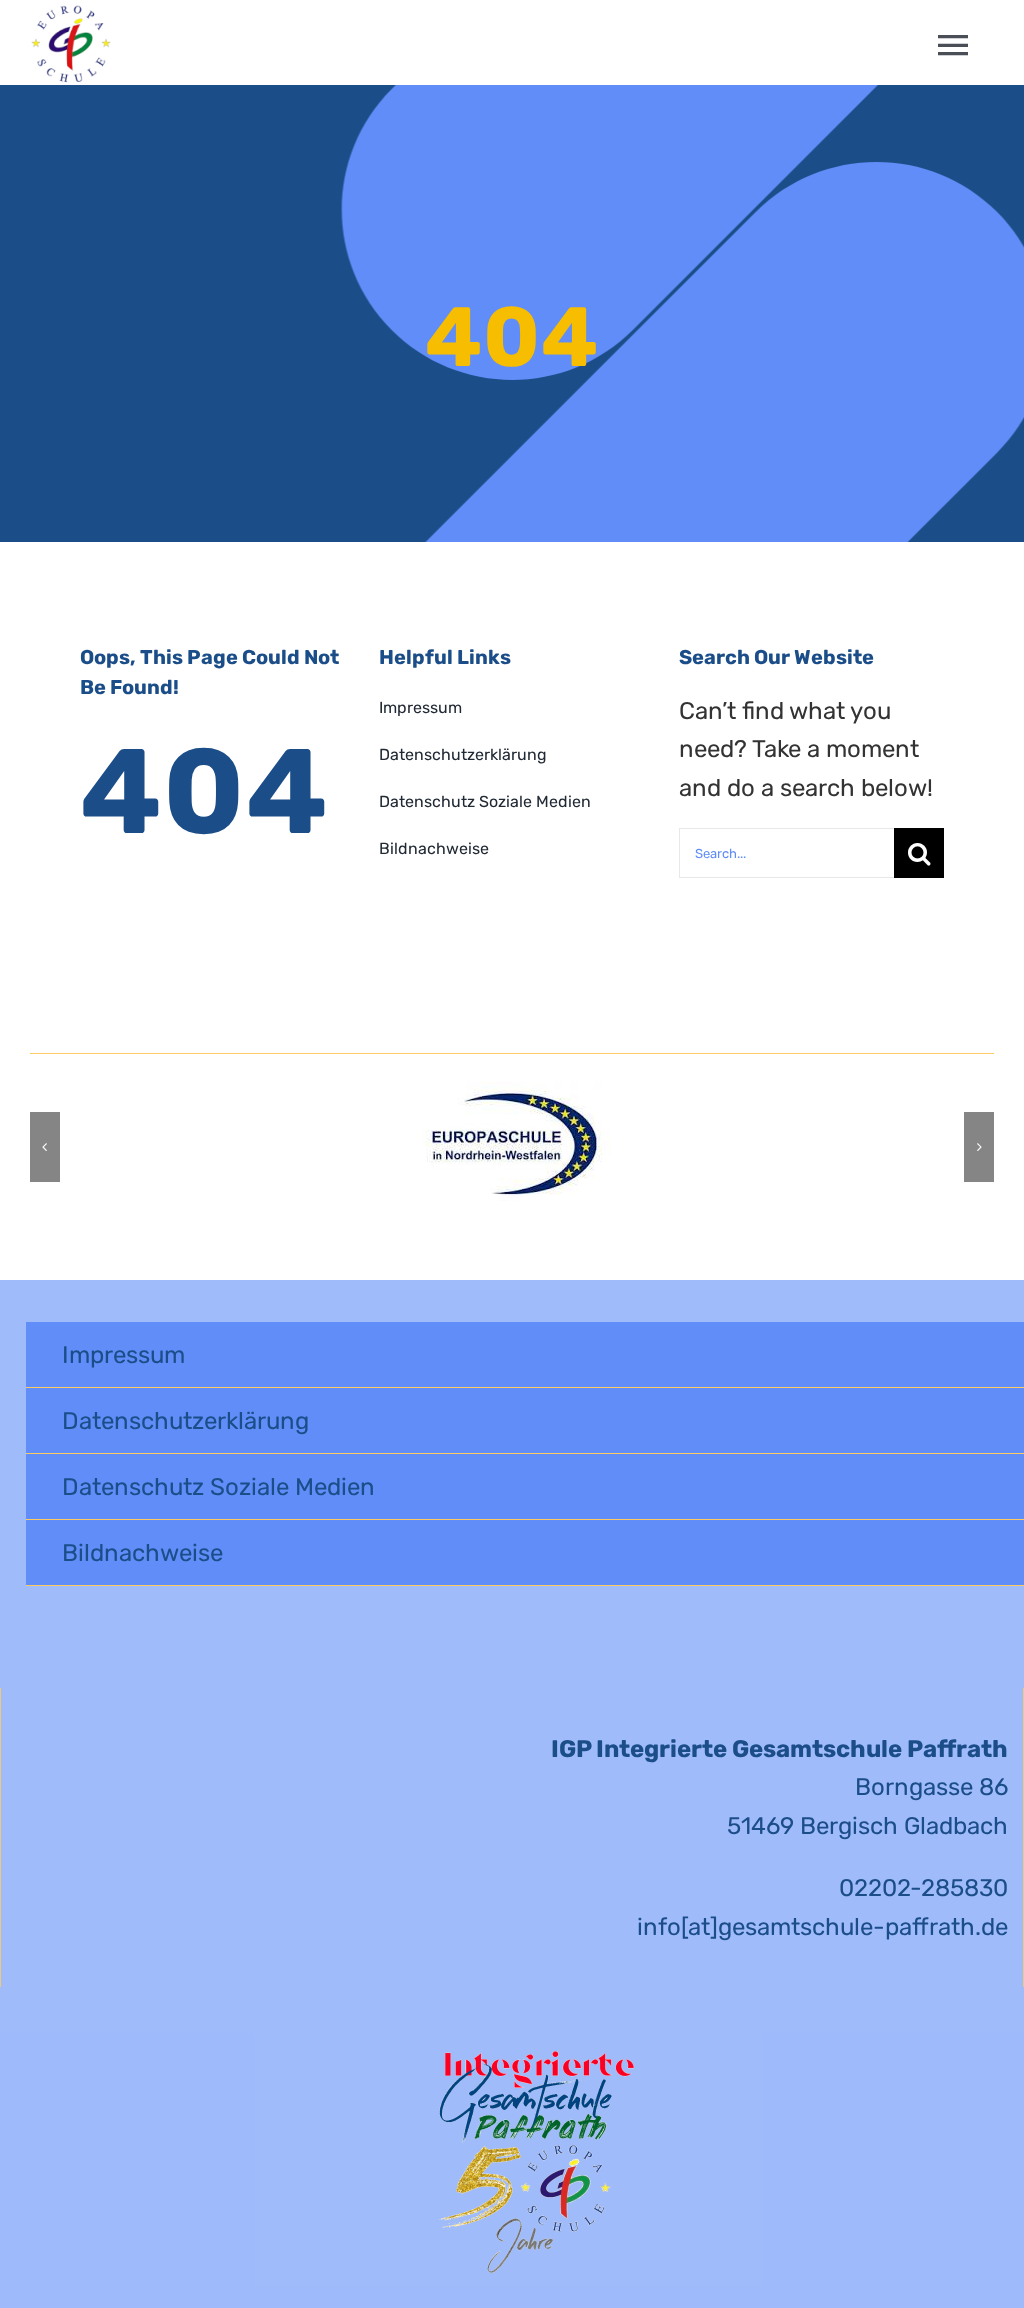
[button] (45, 1147)
